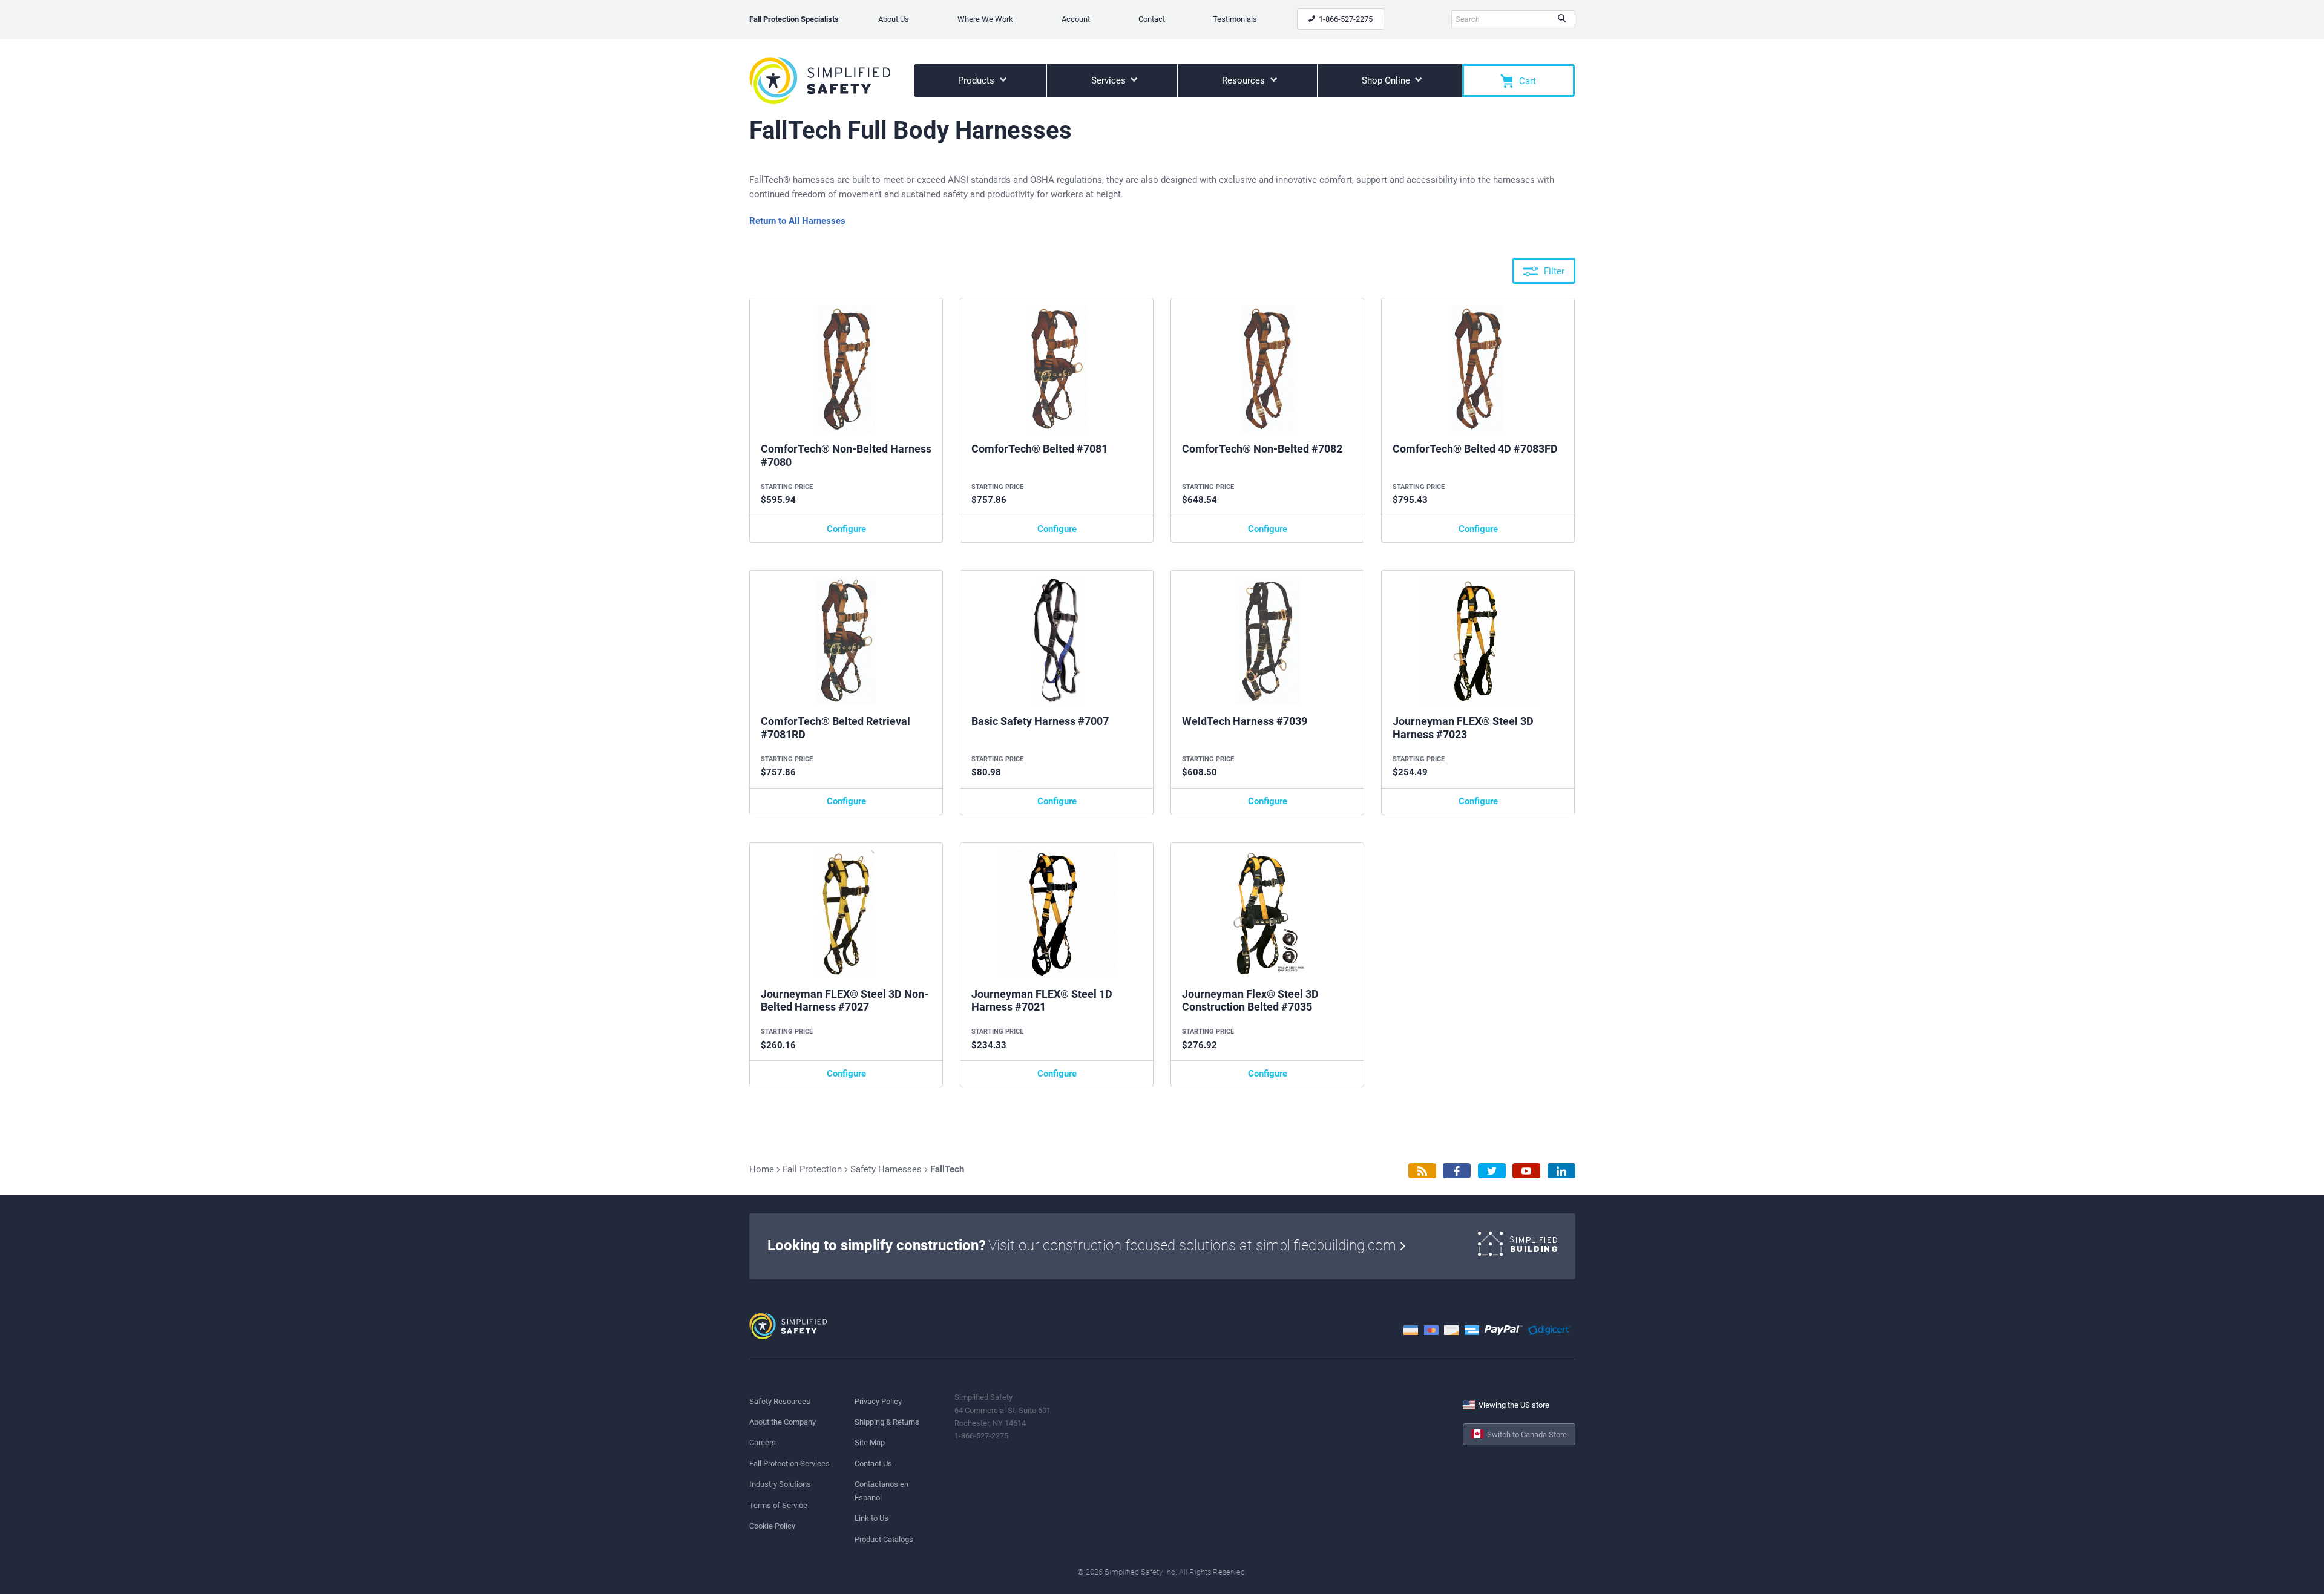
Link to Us (871, 1518)
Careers (763, 1442)
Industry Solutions (780, 1484)
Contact (1152, 19)
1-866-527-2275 (1345, 19)
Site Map (870, 1442)
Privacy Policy (878, 1401)
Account (1076, 19)
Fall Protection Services (789, 1464)
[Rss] (1422, 1171)
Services (1110, 80)
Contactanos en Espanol (881, 1491)
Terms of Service (778, 1505)
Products (977, 80)
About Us (894, 19)
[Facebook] (1457, 1171)
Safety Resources (780, 1401)
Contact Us (873, 1464)
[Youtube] (1526, 1171)
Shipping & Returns (887, 1422)
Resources (1245, 80)
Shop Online (1387, 80)
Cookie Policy (772, 1526)
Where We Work (985, 19)
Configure (846, 529)
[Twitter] (1492, 1171)
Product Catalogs (884, 1539)
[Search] (1562, 19)
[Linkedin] (1561, 1171)
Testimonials (1235, 19)
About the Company (783, 1422)
